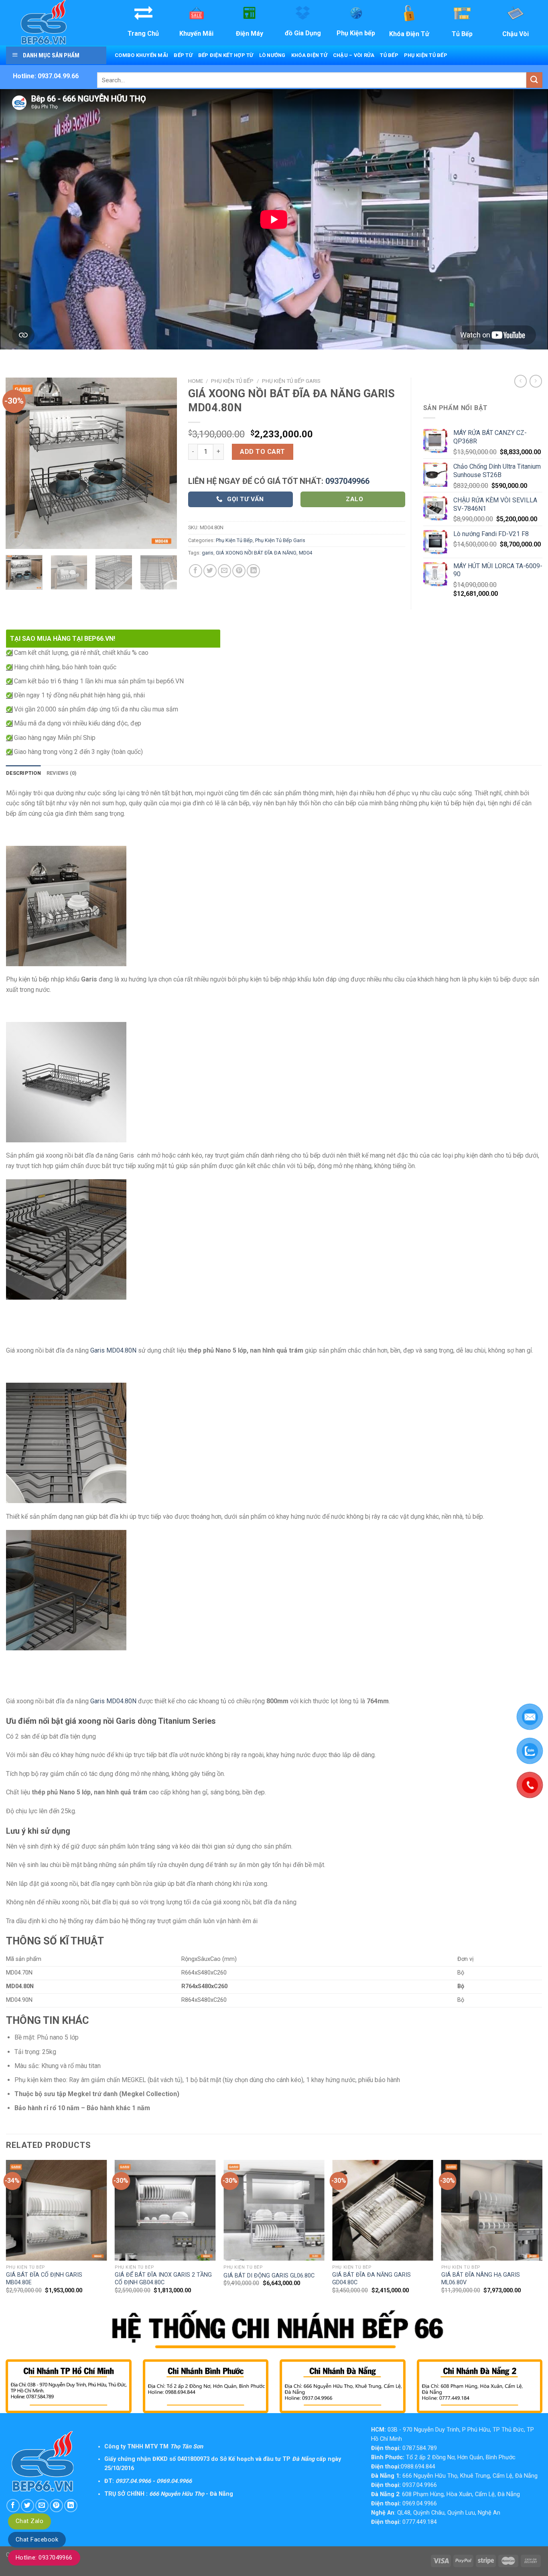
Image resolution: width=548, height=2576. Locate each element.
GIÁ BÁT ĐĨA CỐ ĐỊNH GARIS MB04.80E (44, 2279)
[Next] (164, 463)
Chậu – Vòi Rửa (354, 55)
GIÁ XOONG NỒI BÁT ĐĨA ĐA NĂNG (256, 553)
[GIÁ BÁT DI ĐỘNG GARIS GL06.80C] (274, 2210)
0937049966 (347, 481)
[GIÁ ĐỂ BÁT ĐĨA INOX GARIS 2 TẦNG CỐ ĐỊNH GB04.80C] (165, 2210)
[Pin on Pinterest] (239, 571)
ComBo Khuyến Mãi (141, 55)
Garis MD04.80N (113, 1350)
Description (23, 773)
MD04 (305, 553)
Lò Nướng (272, 55)
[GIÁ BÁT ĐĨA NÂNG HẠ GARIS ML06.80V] (492, 2210)
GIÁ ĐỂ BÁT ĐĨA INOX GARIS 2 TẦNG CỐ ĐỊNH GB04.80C (163, 2279)
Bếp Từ (183, 55)
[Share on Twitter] (210, 571)
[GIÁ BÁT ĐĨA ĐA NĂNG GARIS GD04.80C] (383, 2210)
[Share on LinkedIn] (253, 571)
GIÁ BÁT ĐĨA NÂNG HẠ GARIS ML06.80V (481, 2279)
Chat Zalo (29, 2521)
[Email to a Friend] (224, 571)
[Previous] (19, 463)
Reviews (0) (62, 773)
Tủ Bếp (389, 55)
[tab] (23, 773)
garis (208, 553)
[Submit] (534, 80)
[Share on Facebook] (196, 571)
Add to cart (262, 452)
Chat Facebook (37, 2539)
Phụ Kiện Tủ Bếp (426, 55)
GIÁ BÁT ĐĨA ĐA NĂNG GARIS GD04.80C (371, 2279)
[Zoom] (16, 539)
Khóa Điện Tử (309, 55)
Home (196, 381)
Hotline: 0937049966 (44, 2558)
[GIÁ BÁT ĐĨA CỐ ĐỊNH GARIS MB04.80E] (57, 2210)
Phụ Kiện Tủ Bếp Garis (291, 381)
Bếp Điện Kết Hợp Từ (226, 55)
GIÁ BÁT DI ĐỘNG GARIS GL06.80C (269, 2276)
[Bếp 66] (55, 23)
